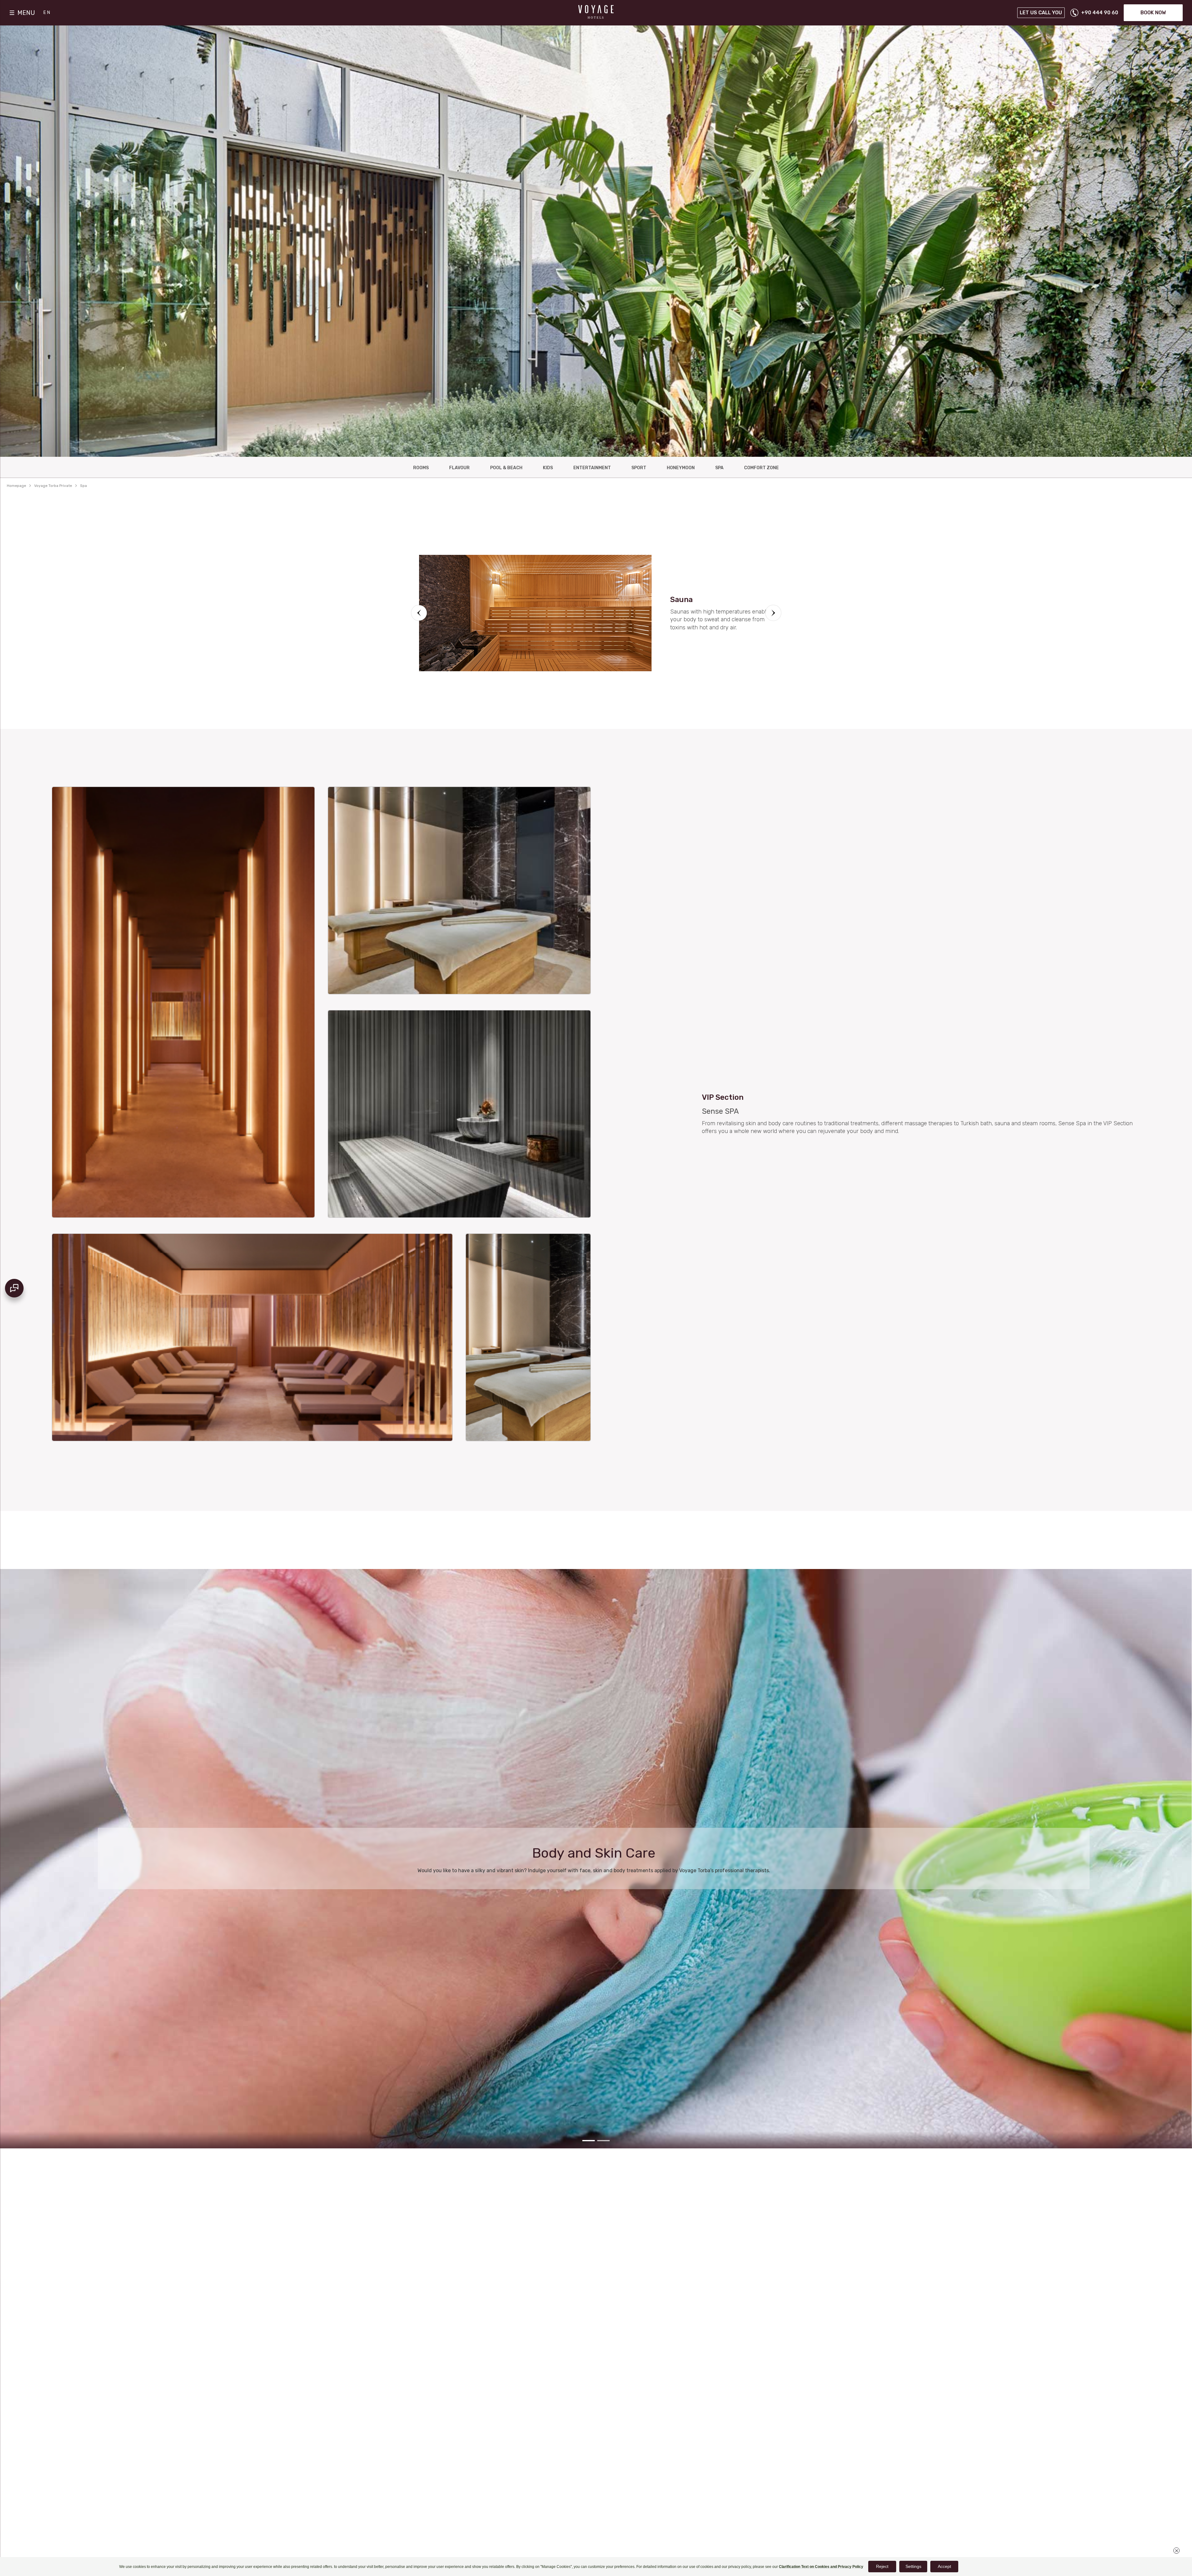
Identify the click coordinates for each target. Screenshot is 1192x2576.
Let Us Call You (1041, 13)
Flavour (459, 468)
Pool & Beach (506, 468)
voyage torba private (53, 486)
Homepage (16, 486)
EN (47, 13)
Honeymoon (681, 468)
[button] (419, 613)
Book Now (1153, 13)
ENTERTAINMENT (592, 468)
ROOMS (421, 468)
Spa (719, 468)
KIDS (548, 468)
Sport (639, 468)
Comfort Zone (761, 468)
